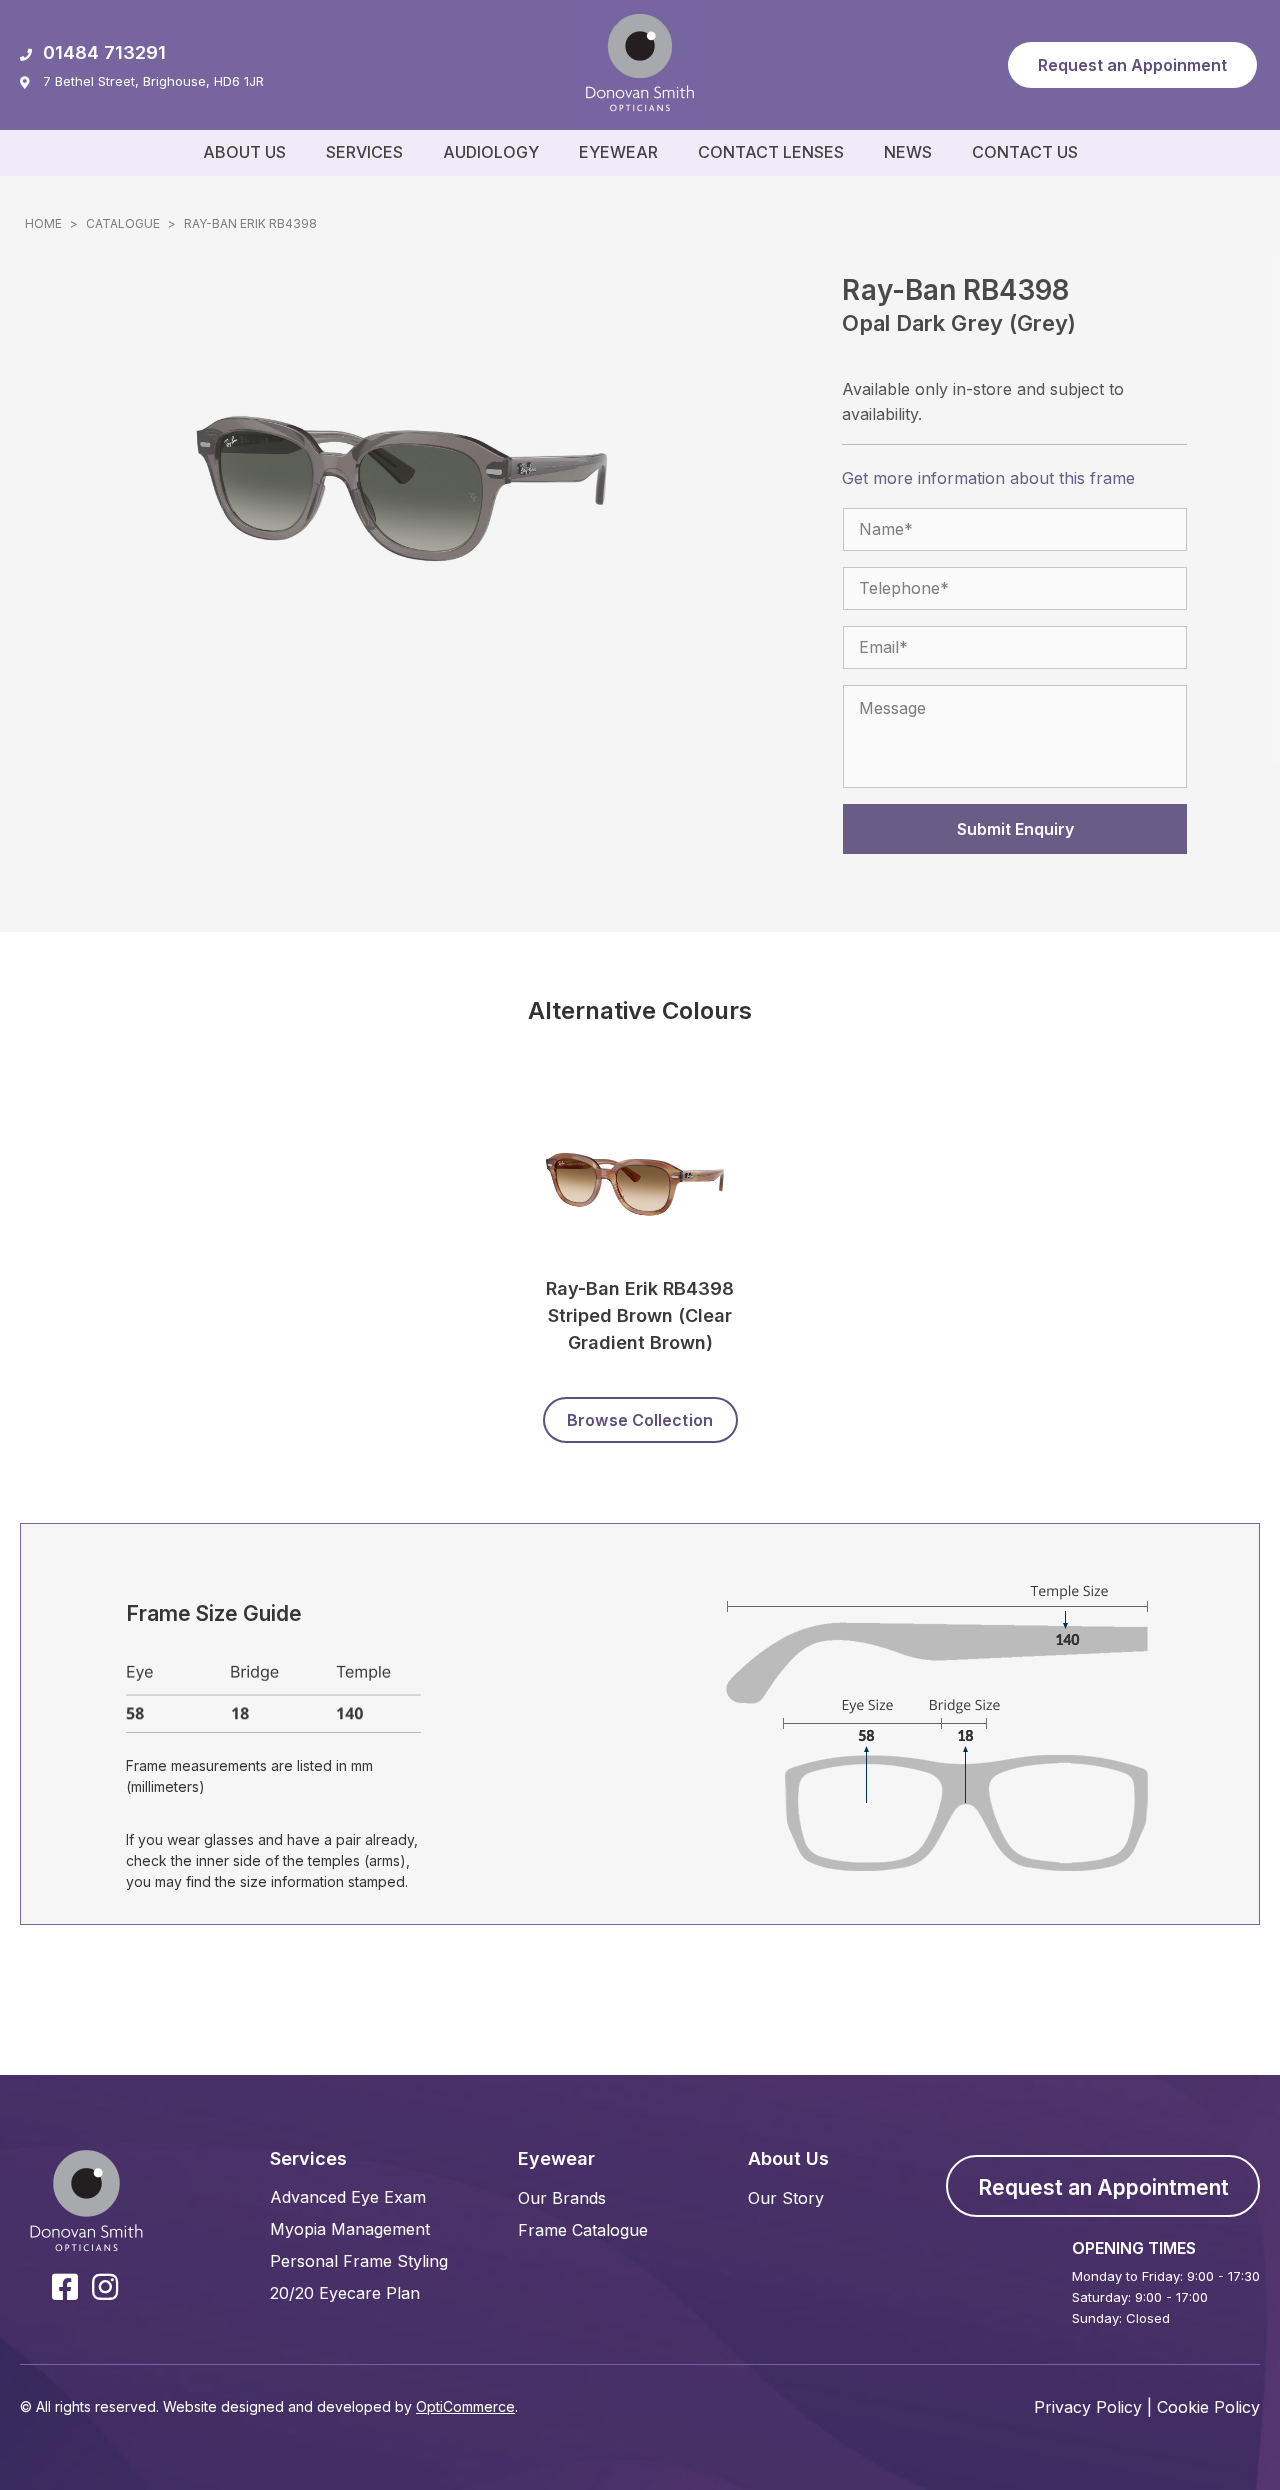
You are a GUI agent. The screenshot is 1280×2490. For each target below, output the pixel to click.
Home (43, 223)
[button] (1132, 65)
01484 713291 (104, 52)
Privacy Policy (1088, 2407)
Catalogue (123, 223)
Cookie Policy (1208, 2407)
